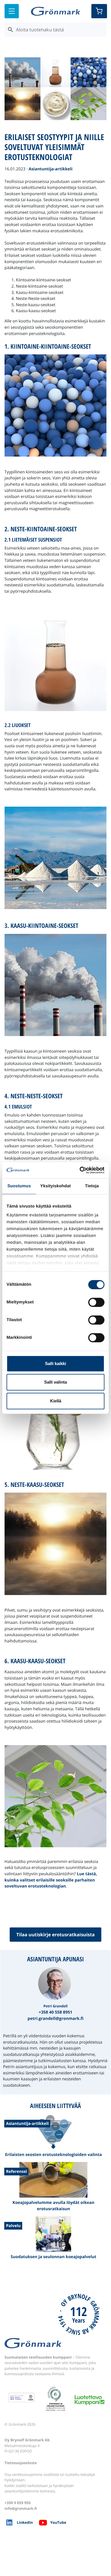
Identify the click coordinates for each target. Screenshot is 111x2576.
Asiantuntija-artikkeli (50, 169)
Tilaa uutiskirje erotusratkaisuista (55, 1935)
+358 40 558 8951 (55, 2012)
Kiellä (56, 1401)
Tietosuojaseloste (21, 2463)
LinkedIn (25, 2522)
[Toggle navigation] (12, 11)
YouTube (58, 2522)
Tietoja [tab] (92, 1186)
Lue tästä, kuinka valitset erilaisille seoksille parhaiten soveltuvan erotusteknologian (51, 1880)
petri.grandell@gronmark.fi (55, 2019)
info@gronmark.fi (21, 2508)
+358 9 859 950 (18, 2503)
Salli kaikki (55, 1363)
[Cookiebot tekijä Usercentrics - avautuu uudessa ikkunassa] (80, 1170)
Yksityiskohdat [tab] (55, 1186)
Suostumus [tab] (19, 1186)
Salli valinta (55, 1382)
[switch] (96, 1302)
